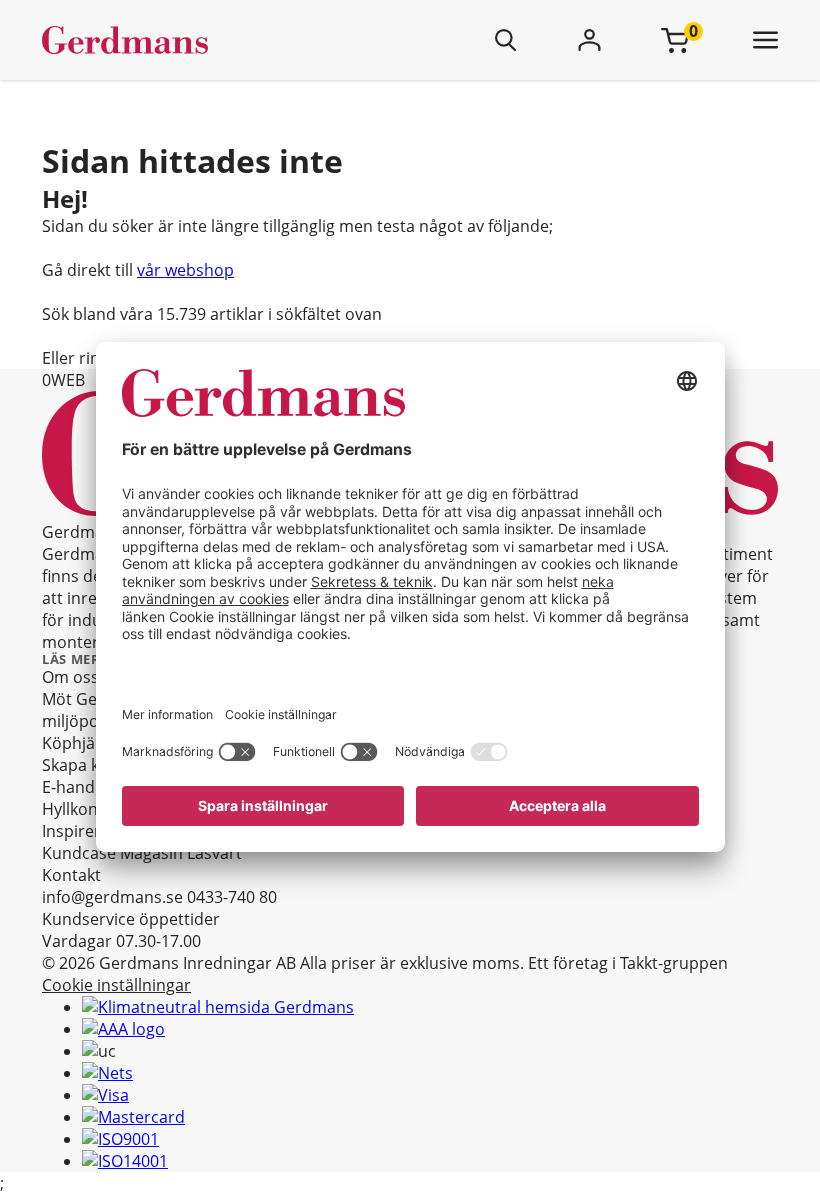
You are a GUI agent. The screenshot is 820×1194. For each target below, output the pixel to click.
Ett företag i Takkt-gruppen (628, 963)
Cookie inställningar (116, 985)
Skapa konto (88, 765)
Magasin (151, 853)
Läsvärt (214, 853)
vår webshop (185, 270)
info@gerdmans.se (112, 897)
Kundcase (79, 853)
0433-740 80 (232, 897)
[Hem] (184, 40)
